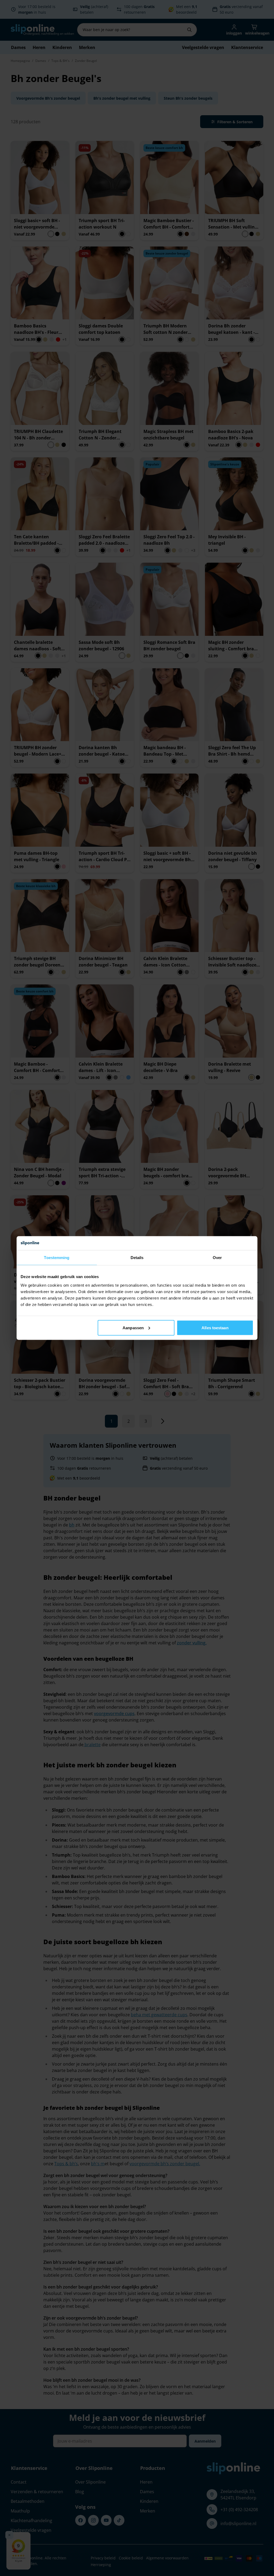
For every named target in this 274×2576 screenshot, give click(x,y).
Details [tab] (137, 1258)
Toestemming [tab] (57, 1258)
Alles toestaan (215, 1328)
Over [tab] (217, 1258)
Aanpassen (133, 1328)
